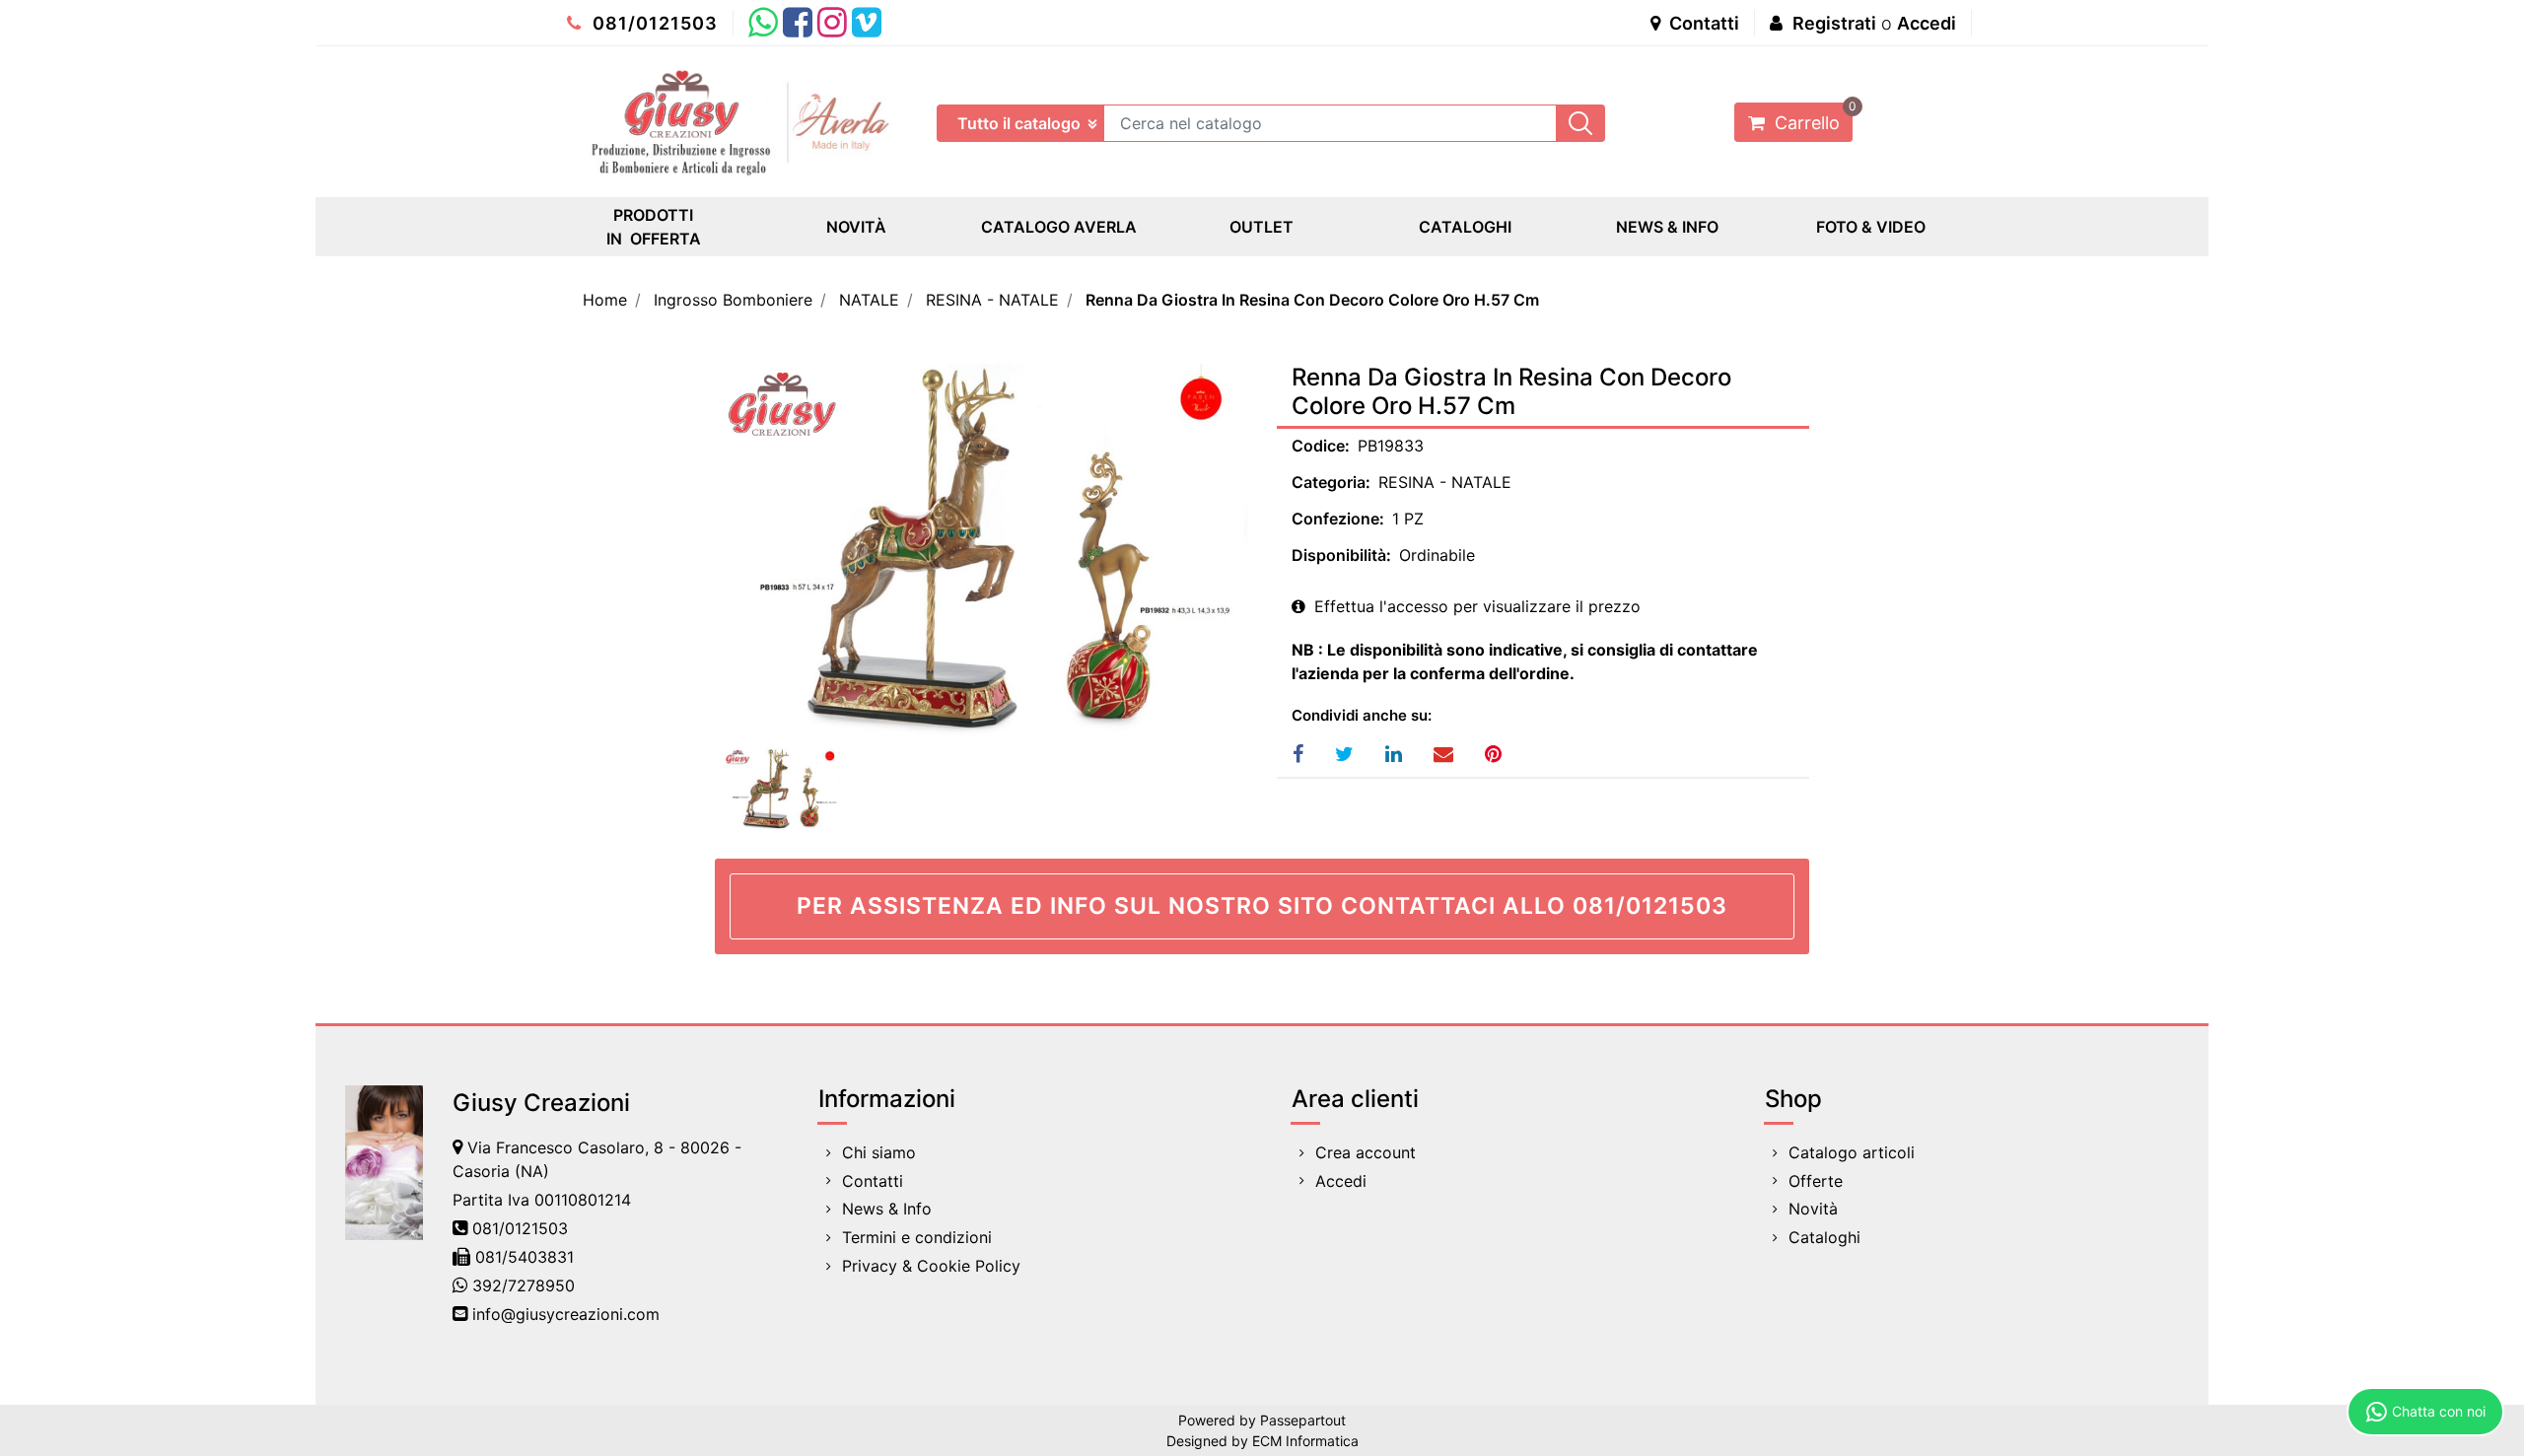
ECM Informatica (1305, 1441)
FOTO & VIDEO (1871, 227)
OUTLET (1262, 227)
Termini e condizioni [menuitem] (917, 1237)
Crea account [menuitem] (1366, 1152)
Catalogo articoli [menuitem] (1852, 1152)
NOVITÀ (856, 227)
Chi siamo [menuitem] (879, 1152)
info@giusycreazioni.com (566, 1314)
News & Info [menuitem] (887, 1209)
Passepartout (1303, 1420)
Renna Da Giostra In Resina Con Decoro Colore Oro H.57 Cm (1312, 300)
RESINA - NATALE (992, 300)
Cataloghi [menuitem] (1824, 1237)
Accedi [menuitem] (1341, 1181)
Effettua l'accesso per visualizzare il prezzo (1475, 606)
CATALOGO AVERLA (1059, 227)
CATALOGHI (1465, 227)
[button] (1580, 123)
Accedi (1927, 23)
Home (605, 300)
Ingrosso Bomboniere (733, 300)
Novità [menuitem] (1813, 1209)
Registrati (1834, 23)
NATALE (869, 300)
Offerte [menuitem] (1816, 1181)
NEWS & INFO (1667, 227)
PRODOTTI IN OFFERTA (654, 227)
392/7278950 (524, 1285)
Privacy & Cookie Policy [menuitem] (931, 1266)
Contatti (1702, 23)
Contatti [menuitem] (873, 1181)
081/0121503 (653, 23)
